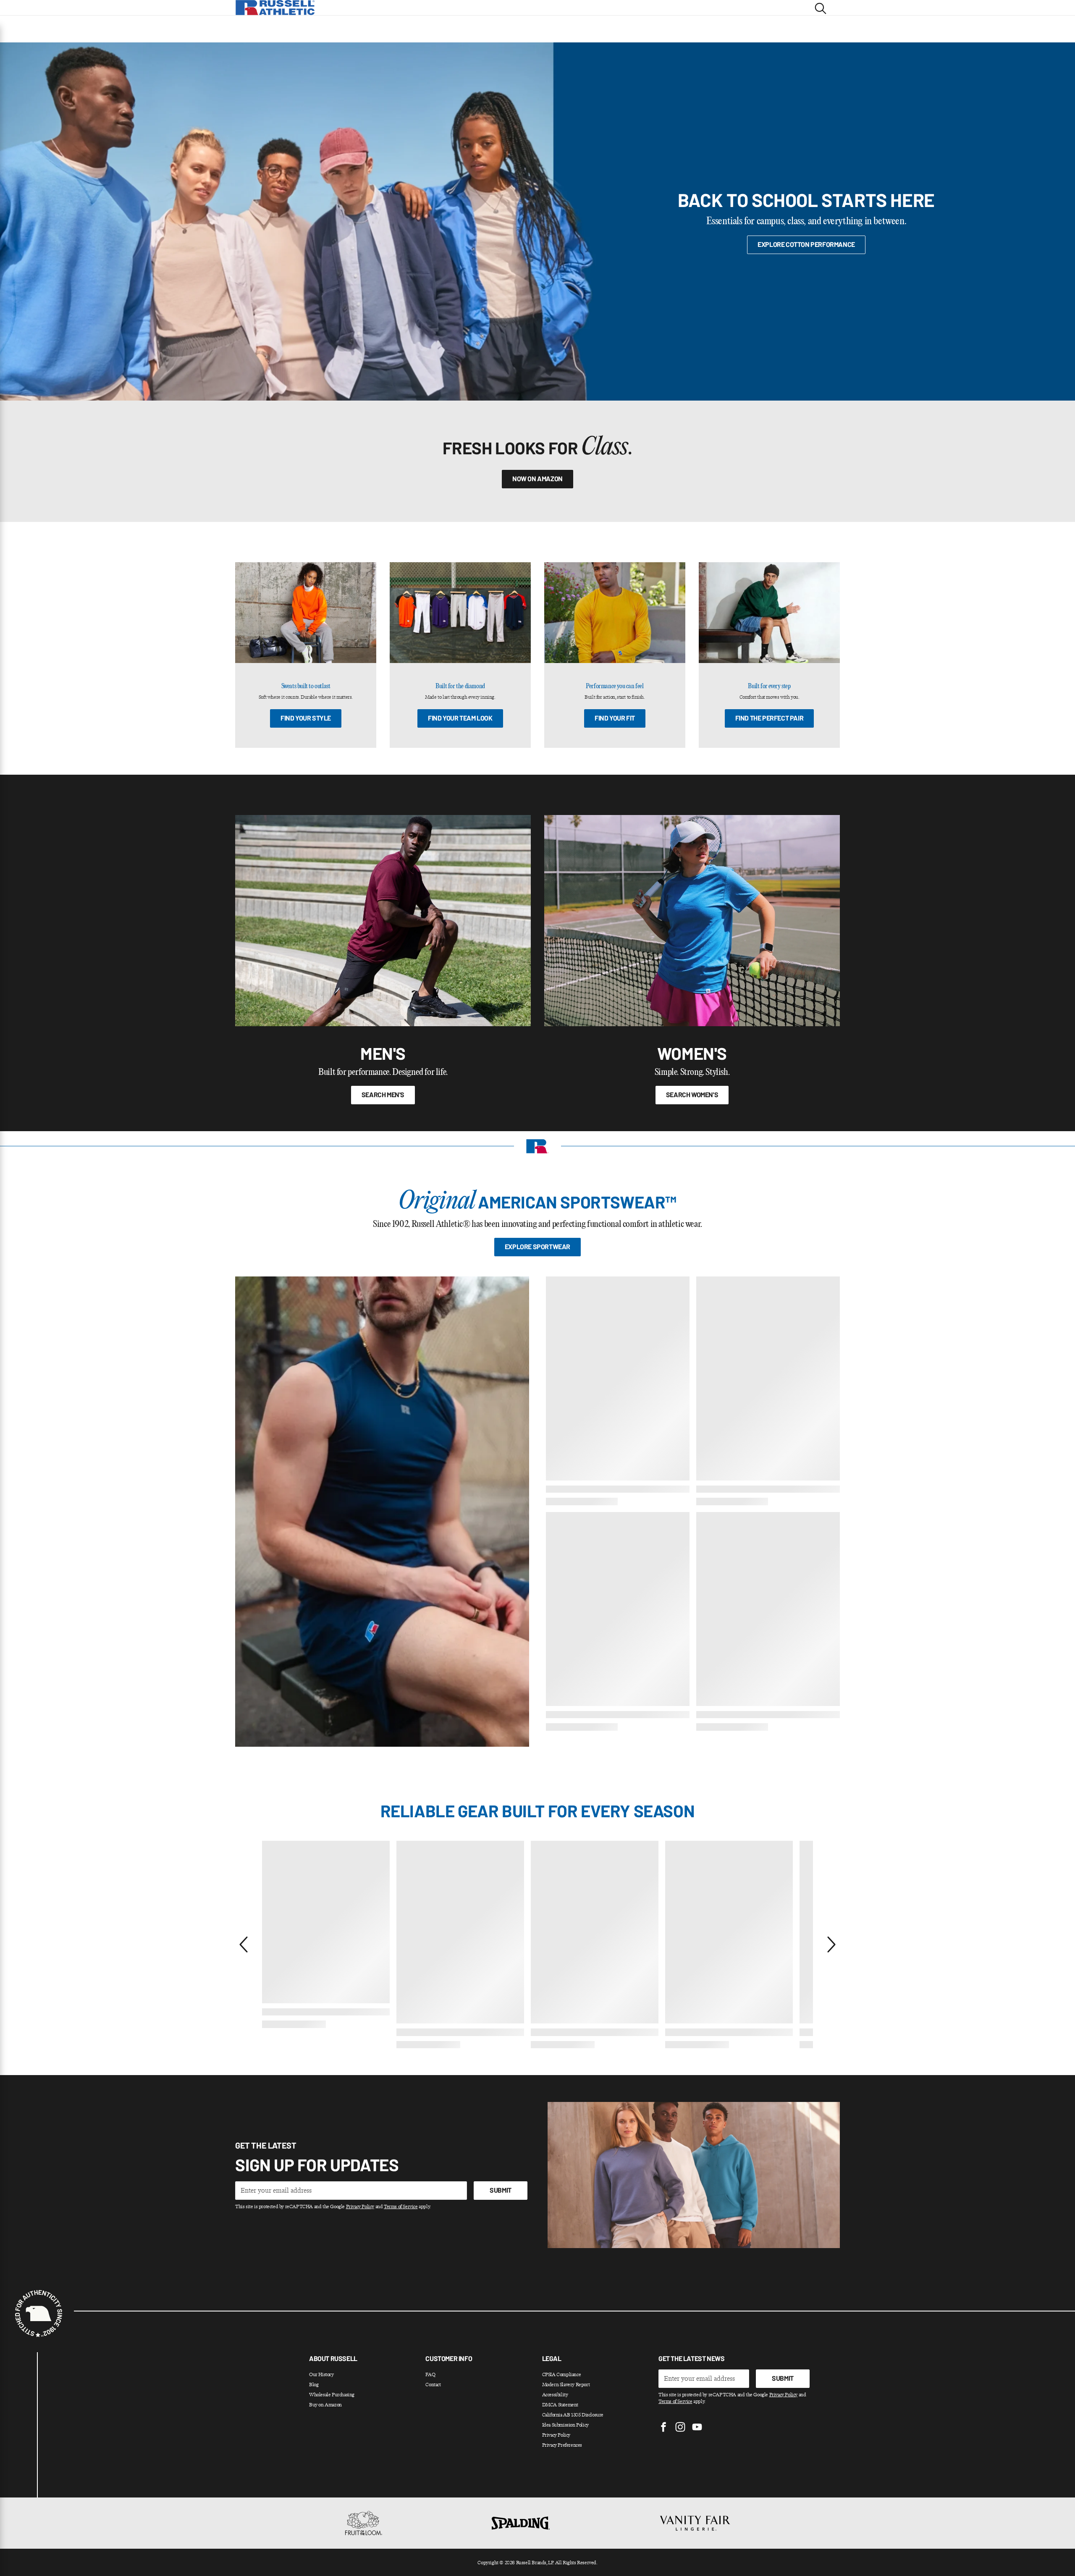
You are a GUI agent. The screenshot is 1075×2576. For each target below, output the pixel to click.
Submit (501, 2190)
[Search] (821, 8)
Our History (321, 2374)
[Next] (831, 1944)
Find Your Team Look (460, 718)
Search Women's (692, 1094)
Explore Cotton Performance (806, 244)
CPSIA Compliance (562, 2374)
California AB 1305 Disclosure (573, 2415)
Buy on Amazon (325, 2405)
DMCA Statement (560, 2405)
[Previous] (244, 1944)
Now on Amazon (537, 478)
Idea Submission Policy (565, 2425)
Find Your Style (306, 718)
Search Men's (383, 1094)
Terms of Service (401, 2207)
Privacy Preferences (562, 2445)
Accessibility (555, 2395)
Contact (433, 2385)
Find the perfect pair (770, 718)
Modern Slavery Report (566, 2385)
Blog (314, 2385)
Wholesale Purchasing (332, 2395)
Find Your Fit (615, 718)
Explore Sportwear (537, 1246)
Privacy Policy (360, 2207)
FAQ (430, 2374)
